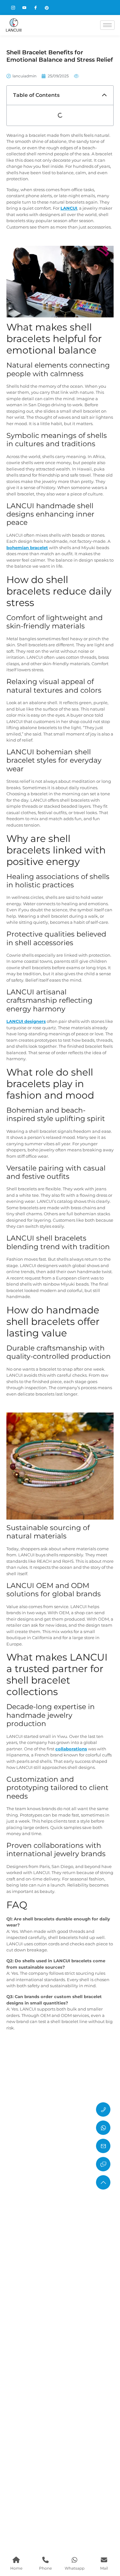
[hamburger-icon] (107, 25)
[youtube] (27, 8)
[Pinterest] (50, 8)
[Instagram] (16, 8)
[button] (104, 95)
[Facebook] (38, 8)
